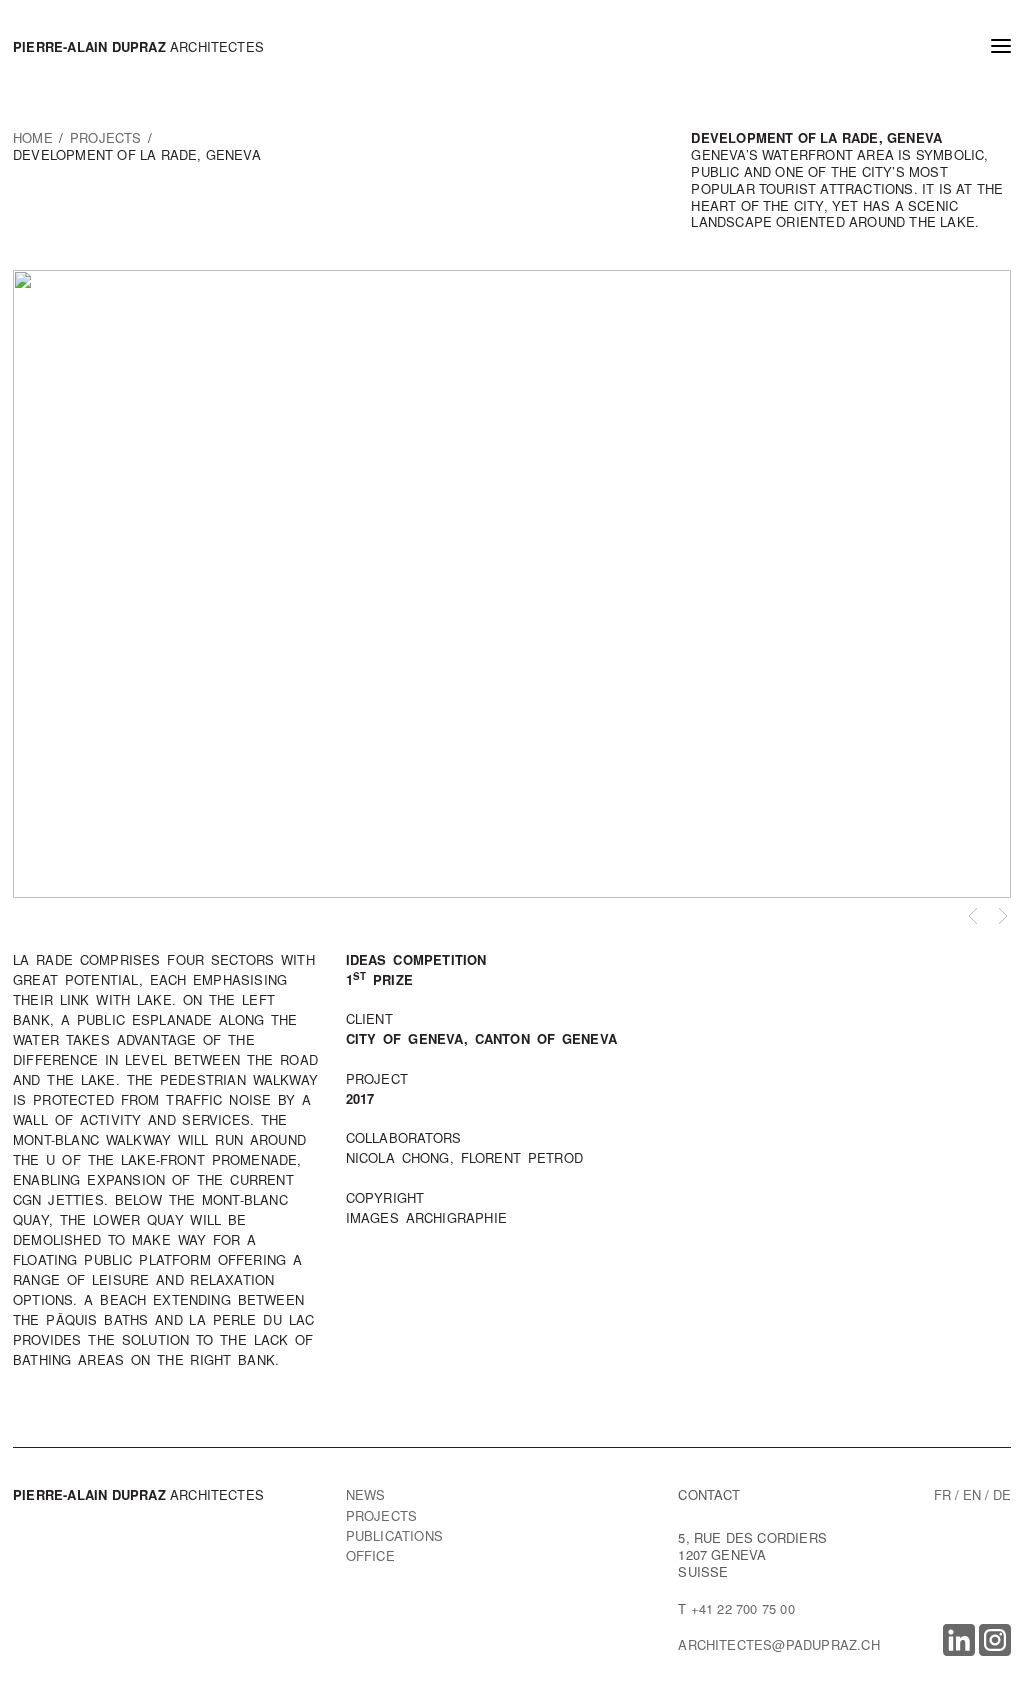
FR (942, 1494)
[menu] (1001, 48)
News (366, 1494)
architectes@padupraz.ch (779, 1644)
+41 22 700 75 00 (743, 1608)
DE (1002, 1494)
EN (972, 1494)
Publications (394, 1535)
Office (370, 1555)
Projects (382, 1515)
